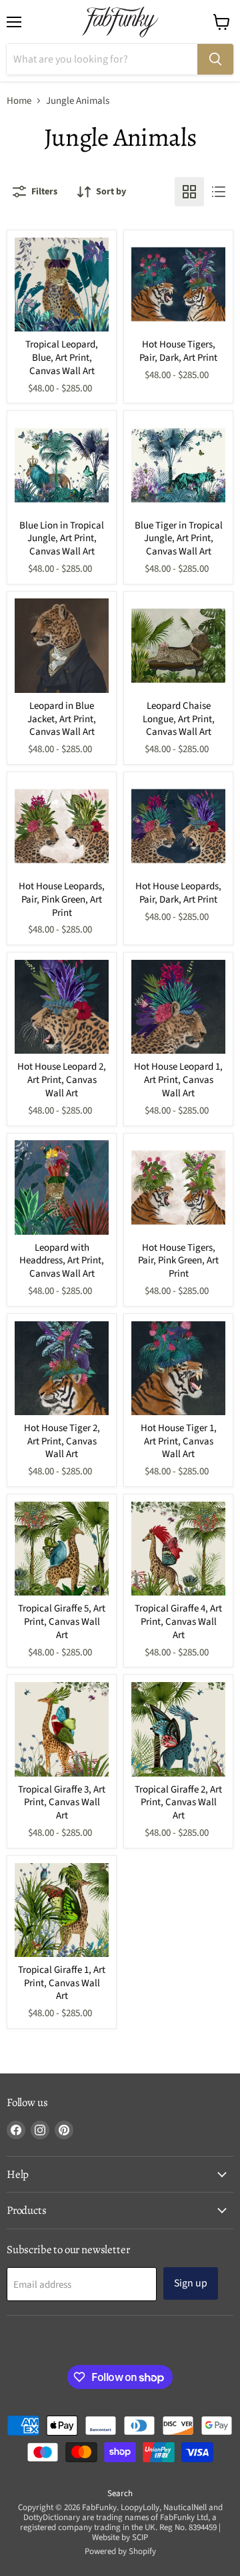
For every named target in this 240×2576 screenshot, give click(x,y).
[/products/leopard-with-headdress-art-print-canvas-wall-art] (62, 1187)
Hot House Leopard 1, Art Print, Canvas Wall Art (178, 1080)
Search (120, 2493)
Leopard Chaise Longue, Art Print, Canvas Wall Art (179, 719)
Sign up (191, 2283)
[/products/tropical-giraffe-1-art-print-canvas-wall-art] (62, 1910)
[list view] (219, 192)
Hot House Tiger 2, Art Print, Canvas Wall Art (62, 1441)
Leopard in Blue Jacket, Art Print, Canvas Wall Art (62, 719)
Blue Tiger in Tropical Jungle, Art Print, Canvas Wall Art (179, 538)
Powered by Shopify (120, 2551)
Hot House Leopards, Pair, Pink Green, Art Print (62, 899)
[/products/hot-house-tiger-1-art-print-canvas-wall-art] (179, 1369)
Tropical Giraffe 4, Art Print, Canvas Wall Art (178, 1621)
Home (19, 101)
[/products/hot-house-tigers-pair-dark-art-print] (179, 285)
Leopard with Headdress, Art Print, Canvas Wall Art (62, 1261)
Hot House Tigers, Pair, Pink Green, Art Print (178, 1261)
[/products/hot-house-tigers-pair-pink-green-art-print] (179, 1187)
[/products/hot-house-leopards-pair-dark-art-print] (179, 827)
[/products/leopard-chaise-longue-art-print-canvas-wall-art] (179, 646)
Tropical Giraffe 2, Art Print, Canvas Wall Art (178, 1803)
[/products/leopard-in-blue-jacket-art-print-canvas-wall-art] (62, 646)
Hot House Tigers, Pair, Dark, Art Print (178, 351)
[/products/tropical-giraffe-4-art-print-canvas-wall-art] (179, 1549)
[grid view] (189, 192)
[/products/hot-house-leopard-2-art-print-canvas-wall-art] (62, 1007)
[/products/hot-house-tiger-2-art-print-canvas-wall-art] (62, 1369)
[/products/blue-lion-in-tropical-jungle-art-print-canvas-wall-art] (62, 465)
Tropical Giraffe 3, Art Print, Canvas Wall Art (62, 1803)
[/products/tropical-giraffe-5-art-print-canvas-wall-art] (62, 1549)
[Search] (215, 59)
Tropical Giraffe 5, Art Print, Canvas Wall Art (62, 1621)
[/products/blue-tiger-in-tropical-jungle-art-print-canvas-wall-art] (179, 465)
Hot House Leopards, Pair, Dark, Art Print (178, 893)
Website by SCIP (120, 2537)
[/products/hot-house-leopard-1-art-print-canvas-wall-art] (179, 1007)
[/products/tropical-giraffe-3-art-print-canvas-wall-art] (62, 1729)
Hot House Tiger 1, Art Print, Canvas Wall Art (179, 1441)
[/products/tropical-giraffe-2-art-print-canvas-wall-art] (179, 1729)
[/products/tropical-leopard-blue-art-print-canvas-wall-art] (62, 285)
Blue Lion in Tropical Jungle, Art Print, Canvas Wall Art (62, 538)
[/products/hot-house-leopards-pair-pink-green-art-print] (62, 827)
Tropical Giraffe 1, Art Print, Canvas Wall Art (62, 1983)
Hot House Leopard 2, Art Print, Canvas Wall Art (62, 1080)
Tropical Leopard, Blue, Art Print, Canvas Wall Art (62, 357)
